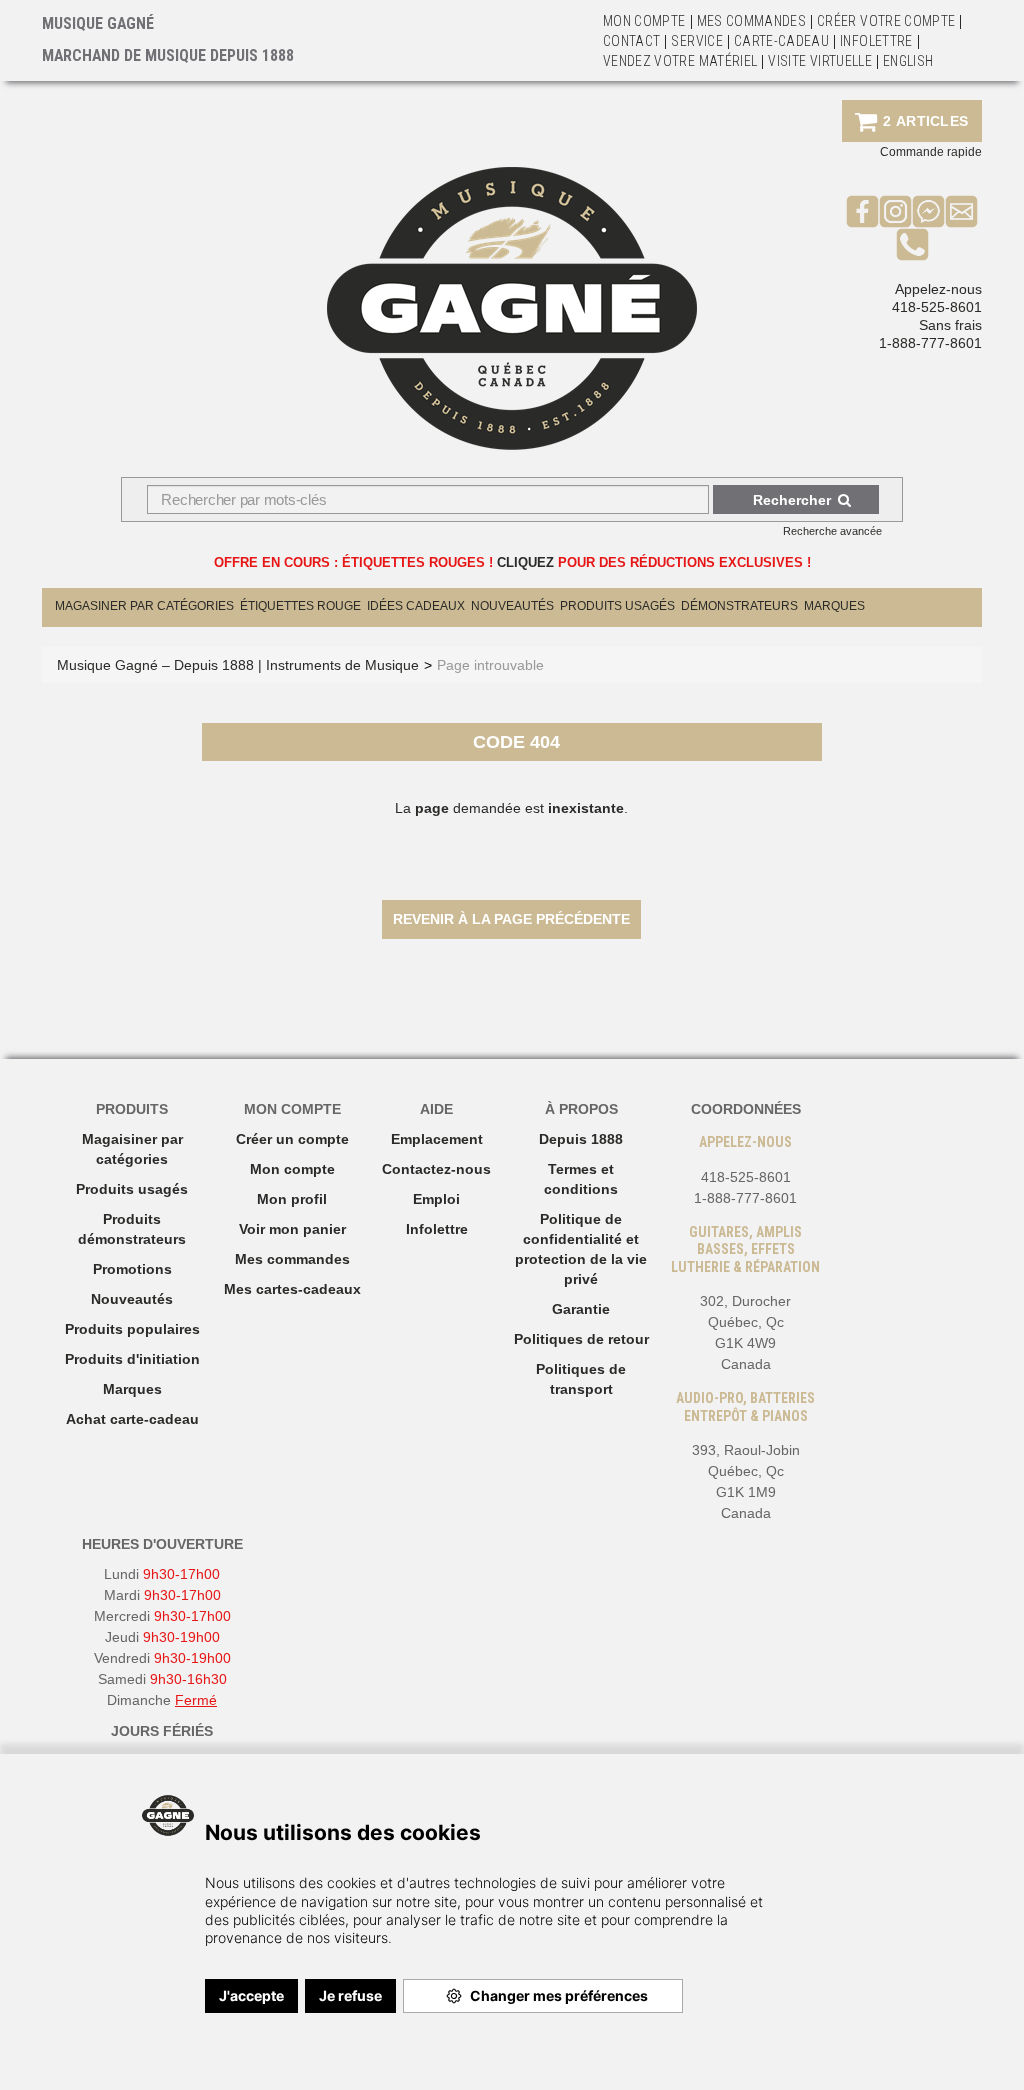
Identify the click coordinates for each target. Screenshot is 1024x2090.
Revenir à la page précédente (511, 919)
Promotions (132, 1269)
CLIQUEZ (525, 562)
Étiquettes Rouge (300, 606)
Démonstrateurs (739, 606)
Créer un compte (292, 1139)
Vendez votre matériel (680, 61)
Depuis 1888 (581, 1139)
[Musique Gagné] (512, 308)
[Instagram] (895, 211)
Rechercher (792, 500)
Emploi (436, 1199)
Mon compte (292, 1169)
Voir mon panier (292, 1229)
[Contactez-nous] (961, 211)
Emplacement (437, 1139)
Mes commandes (752, 21)
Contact (631, 41)
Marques (834, 606)
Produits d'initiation (132, 1359)
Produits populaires (132, 1329)
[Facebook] (862, 211)
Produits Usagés (617, 606)
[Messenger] (928, 211)
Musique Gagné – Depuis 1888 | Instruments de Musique (238, 665)
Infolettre (876, 41)
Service (696, 41)
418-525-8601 (937, 307)
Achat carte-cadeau (132, 1419)
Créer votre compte (886, 21)
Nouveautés (512, 606)
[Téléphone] (912, 244)
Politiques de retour (581, 1339)
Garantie (581, 1309)
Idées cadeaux (416, 606)
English (908, 61)
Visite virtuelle (820, 61)
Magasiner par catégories (144, 606)
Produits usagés (132, 1189)
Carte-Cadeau (781, 41)
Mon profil (292, 1199)
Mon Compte (644, 21)
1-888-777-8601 (930, 343)
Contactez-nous (436, 1169)
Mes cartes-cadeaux (292, 1289)
